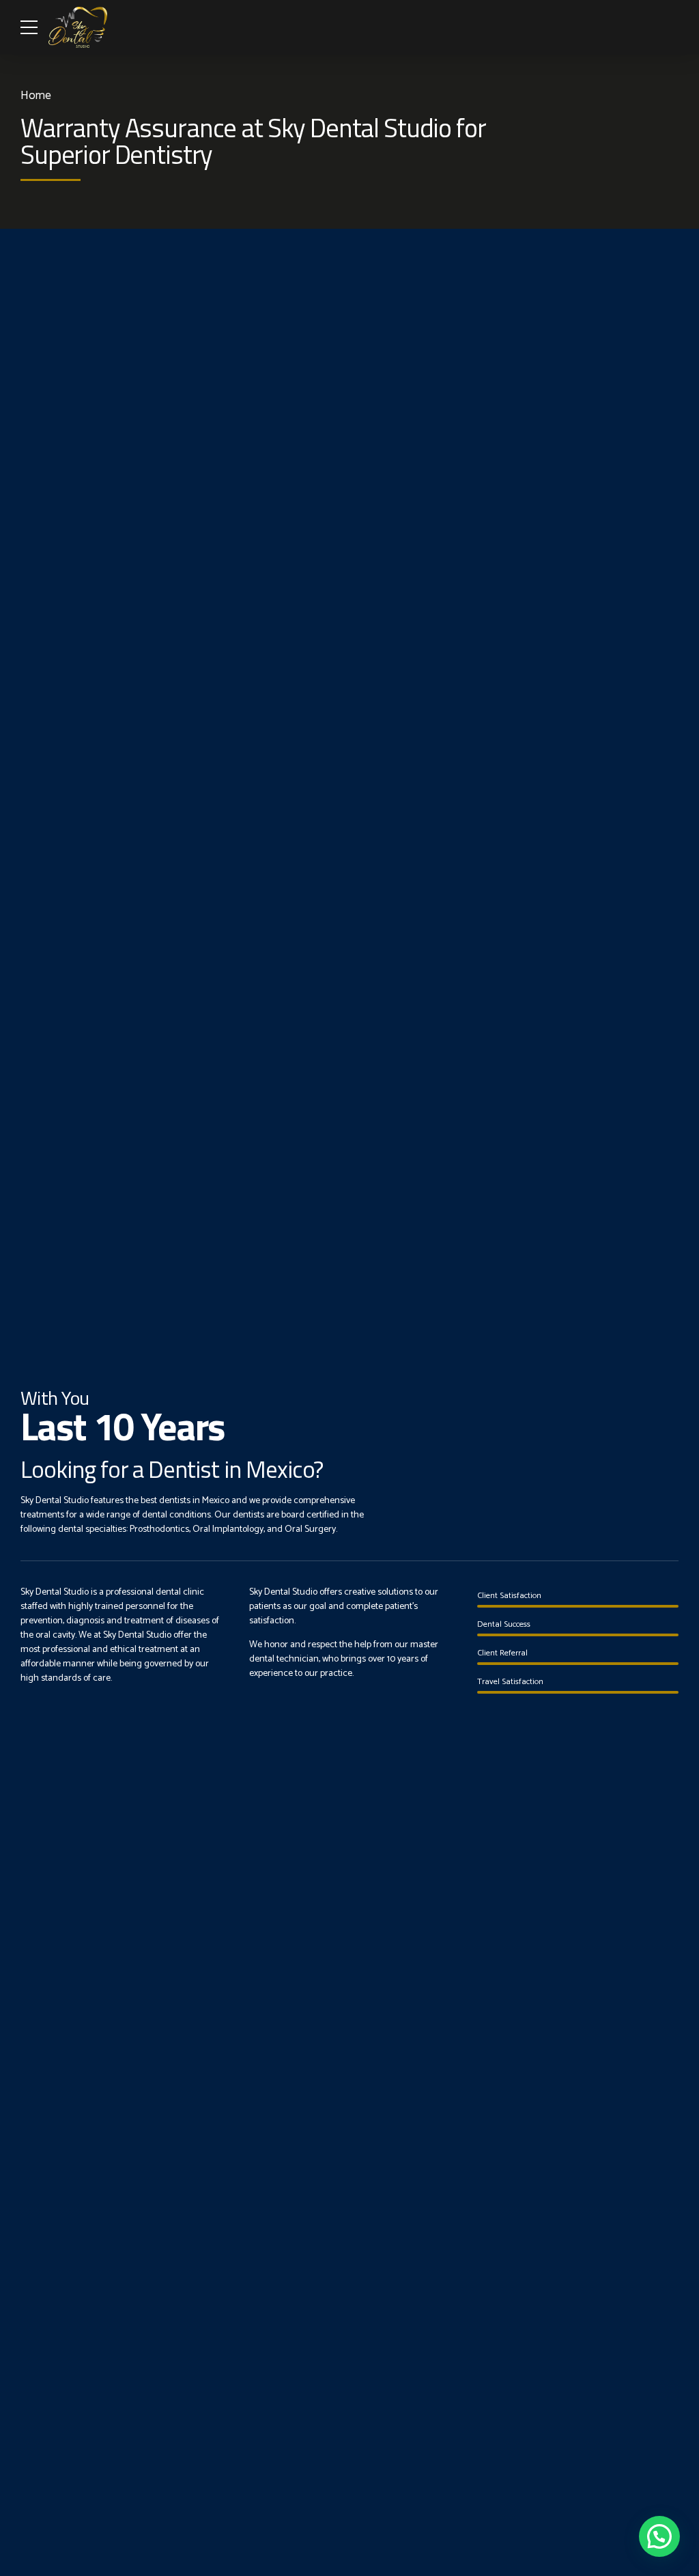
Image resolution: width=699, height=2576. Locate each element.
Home (36, 96)
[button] (659, 2536)
